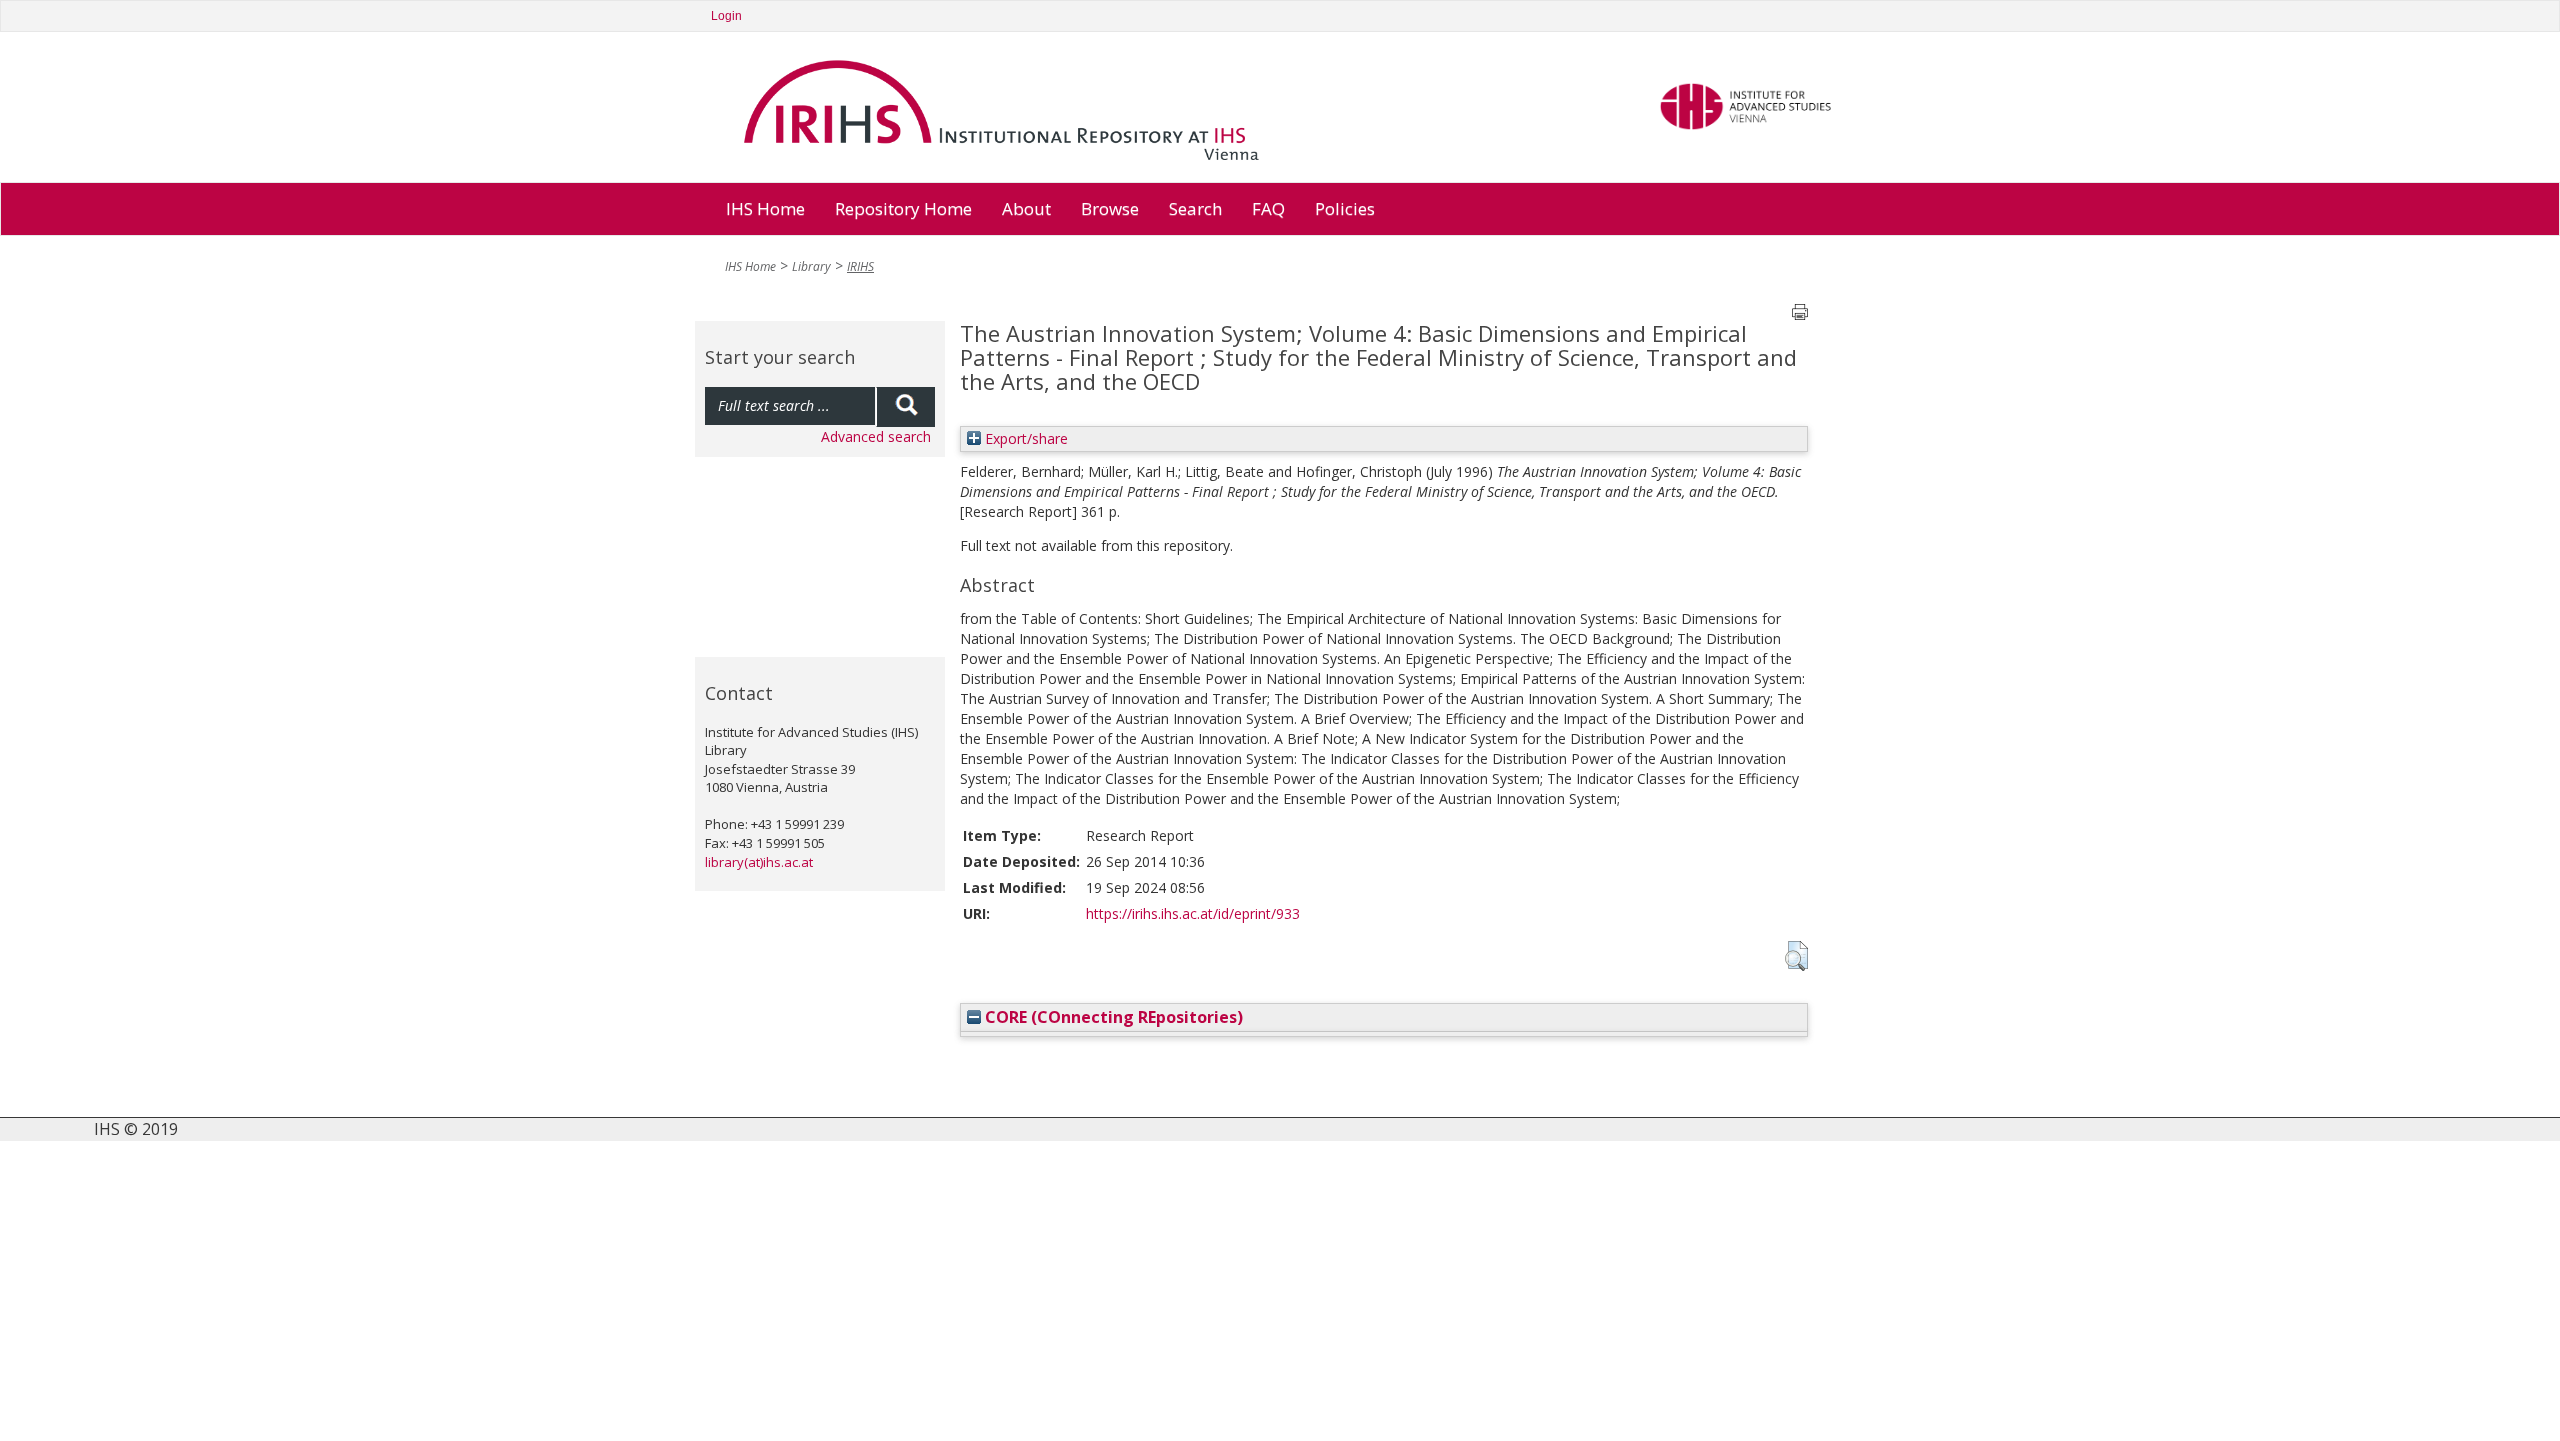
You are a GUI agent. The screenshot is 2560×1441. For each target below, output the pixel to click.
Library (811, 266)
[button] (1796, 956)
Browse (1110, 208)
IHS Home (765, 208)
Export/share (1024, 438)
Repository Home (903, 208)
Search (1195, 208)
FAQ (1268, 208)
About (1026, 208)
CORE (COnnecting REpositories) (1112, 1017)
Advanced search (876, 436)
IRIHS (860, 266)
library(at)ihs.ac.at (759, 862)
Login (726, 16)
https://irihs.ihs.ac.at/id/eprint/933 (1193, 913)
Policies (1345, 208)
